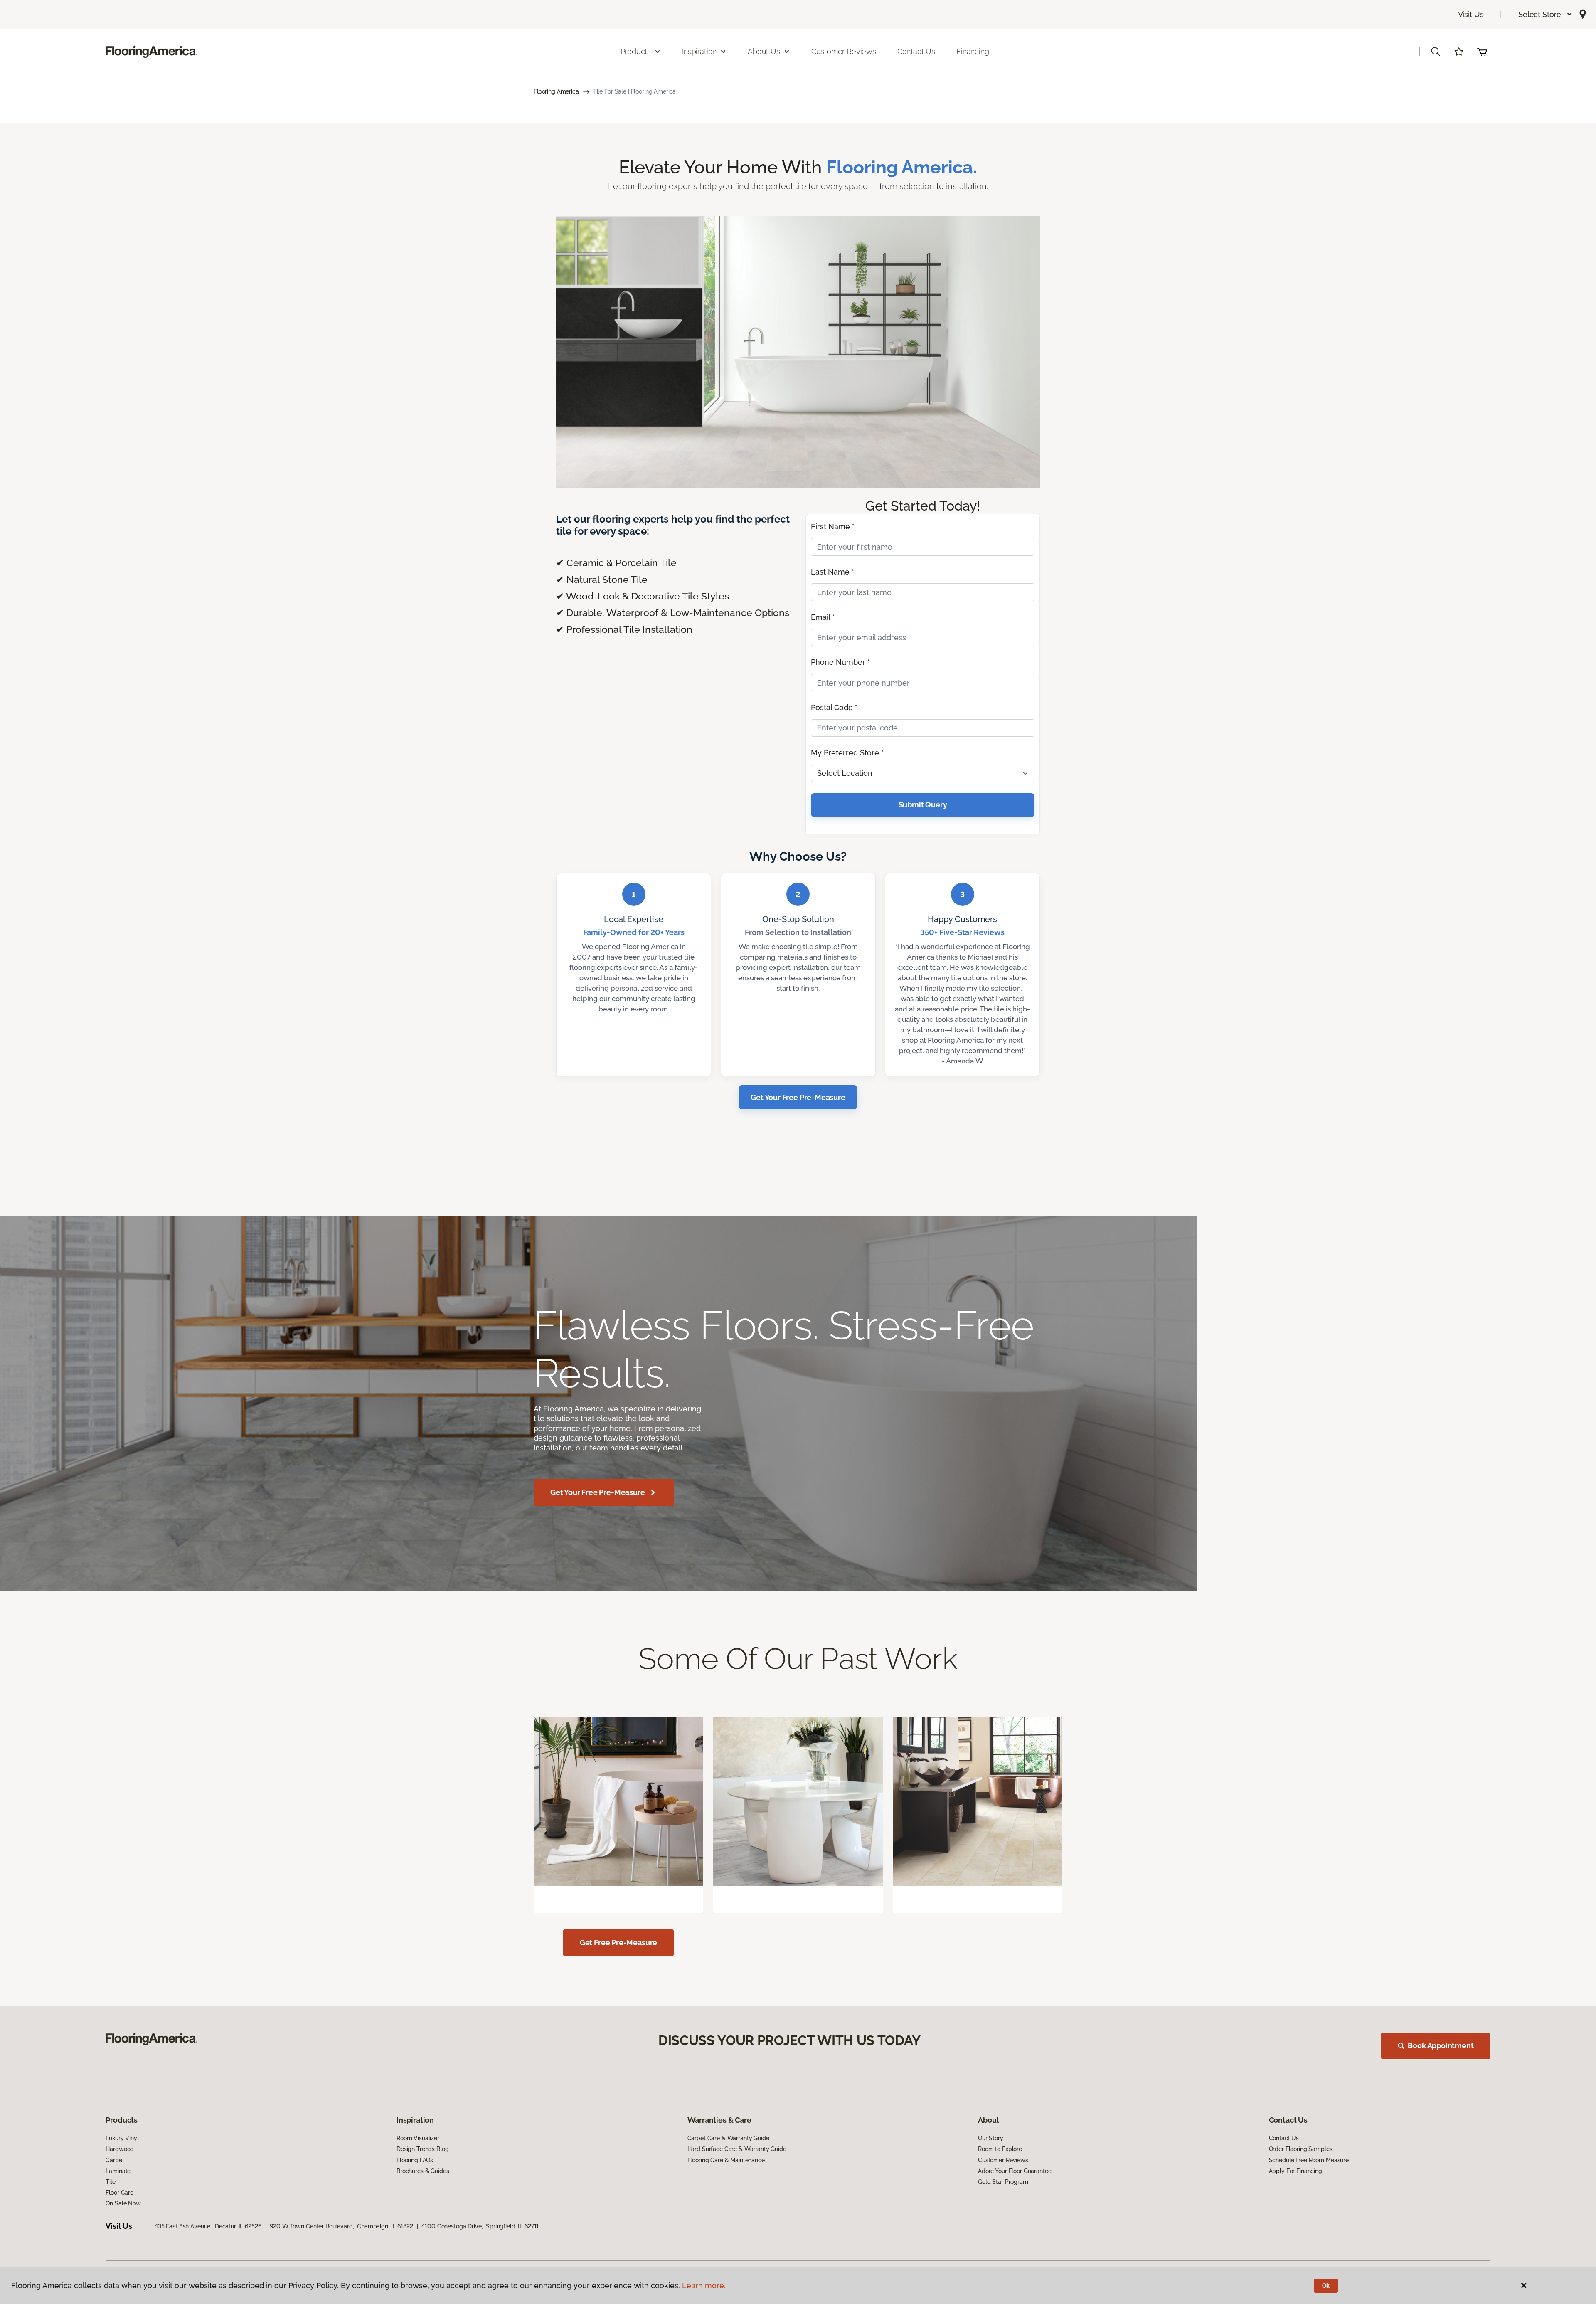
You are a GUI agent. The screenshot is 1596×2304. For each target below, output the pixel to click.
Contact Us (916, 51)
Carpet (115, 2160)
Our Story (991, 2138)
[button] (1546, 14)
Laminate (118, 2171)
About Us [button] (764, 51)
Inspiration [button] (699, 51)
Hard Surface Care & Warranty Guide (737, 2149)
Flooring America (556, 91)
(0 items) (1482, 52)
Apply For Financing (1296, 2171)
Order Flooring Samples (1301, 2149)
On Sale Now (123, 2203)
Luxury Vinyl (122, 2138)
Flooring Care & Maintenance (726, 2160)
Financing (973, 51)
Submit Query (923, 805)
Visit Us (1471, 14)
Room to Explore (1000, 2149)
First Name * (833, 527)
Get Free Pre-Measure (618, 1943)
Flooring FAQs (415, 2160)
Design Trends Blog (422, 2149)
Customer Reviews (844, 51)
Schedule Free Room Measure (1309, 2160)
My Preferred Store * (847, 753)
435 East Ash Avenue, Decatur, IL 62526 (208, 2226)
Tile (110, 2182)
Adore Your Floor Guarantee (1015, 2171)
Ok (1326, 2286)
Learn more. (704, 2285)
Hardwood (120, 2149)
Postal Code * (834, 707)
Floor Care (119, 2193)
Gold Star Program (1003, 2182)
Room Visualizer (418, 2138)
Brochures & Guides (423, 2171)
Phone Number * (840, 662)
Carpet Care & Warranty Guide (728, 2138)
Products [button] (636, 51)
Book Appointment (1441, 2046)
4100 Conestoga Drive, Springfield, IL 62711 (480, 2226)
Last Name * (832, 572)
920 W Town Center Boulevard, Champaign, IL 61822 (341, 2226)
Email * (823, 617)
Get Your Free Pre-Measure (798, 1097)
